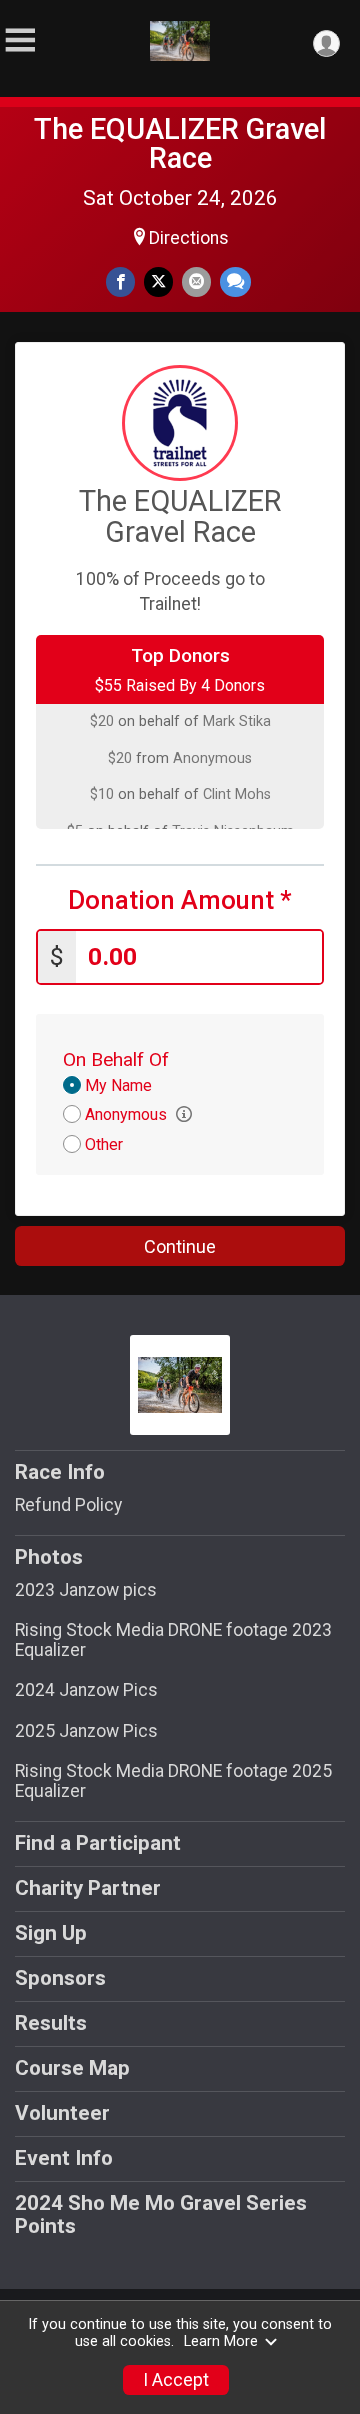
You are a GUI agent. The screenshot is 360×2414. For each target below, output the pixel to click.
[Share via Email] (196, 281)
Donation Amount (180, 900)
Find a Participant (98, 1843)
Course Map (72, 2068)
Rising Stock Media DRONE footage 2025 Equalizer (173, 1781)
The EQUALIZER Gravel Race (180, 143)
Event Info (64, 2158)
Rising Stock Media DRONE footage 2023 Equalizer (173, 1640)
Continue (180, 1246)
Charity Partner (88, 1888)
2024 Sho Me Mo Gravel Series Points (161, 2215)
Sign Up (51, 1933)
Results (51, 2023)
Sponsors (60, 1978)
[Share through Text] (235, 281)
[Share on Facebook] (120, 281)
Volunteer (62, 2113)
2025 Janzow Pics (86, 1731)
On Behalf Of (116, 1059)
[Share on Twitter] (158, 281)
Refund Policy (68, 1505)
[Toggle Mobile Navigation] (20, 40)
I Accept (176, 2380)
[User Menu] (326, 43)
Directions (189, 238)
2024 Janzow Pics (86, 1690)
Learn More (221, 2341)
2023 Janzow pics (86, 1590)
